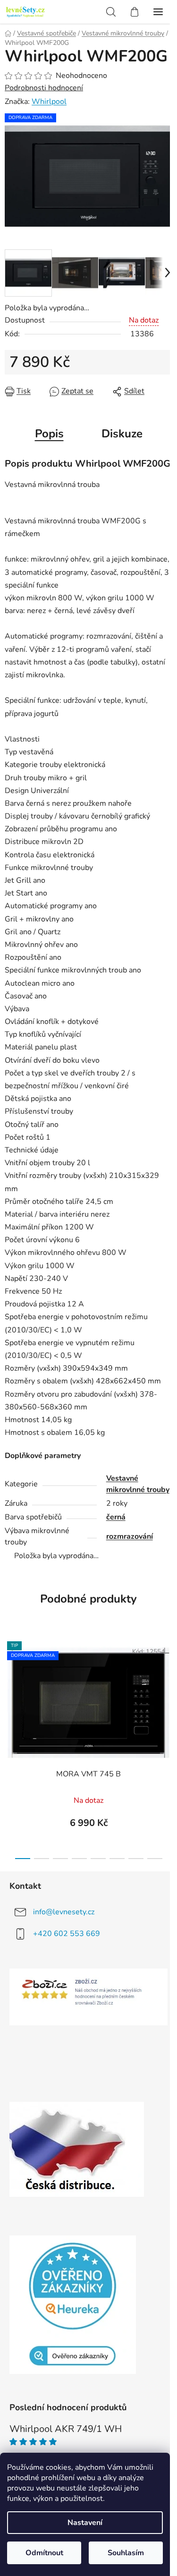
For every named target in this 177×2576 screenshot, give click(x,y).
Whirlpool (49, 102)
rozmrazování (130, 1536)
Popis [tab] (49, 434)
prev (10, 1688)
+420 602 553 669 (67, 1934)
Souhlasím (126, 2553)
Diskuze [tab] (122, 434)
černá (116, 1517)
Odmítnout (44, 2553)
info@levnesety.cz (64, 1912)
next (167, 1688)
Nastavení (85, 2523)
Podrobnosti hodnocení (44, 88)
